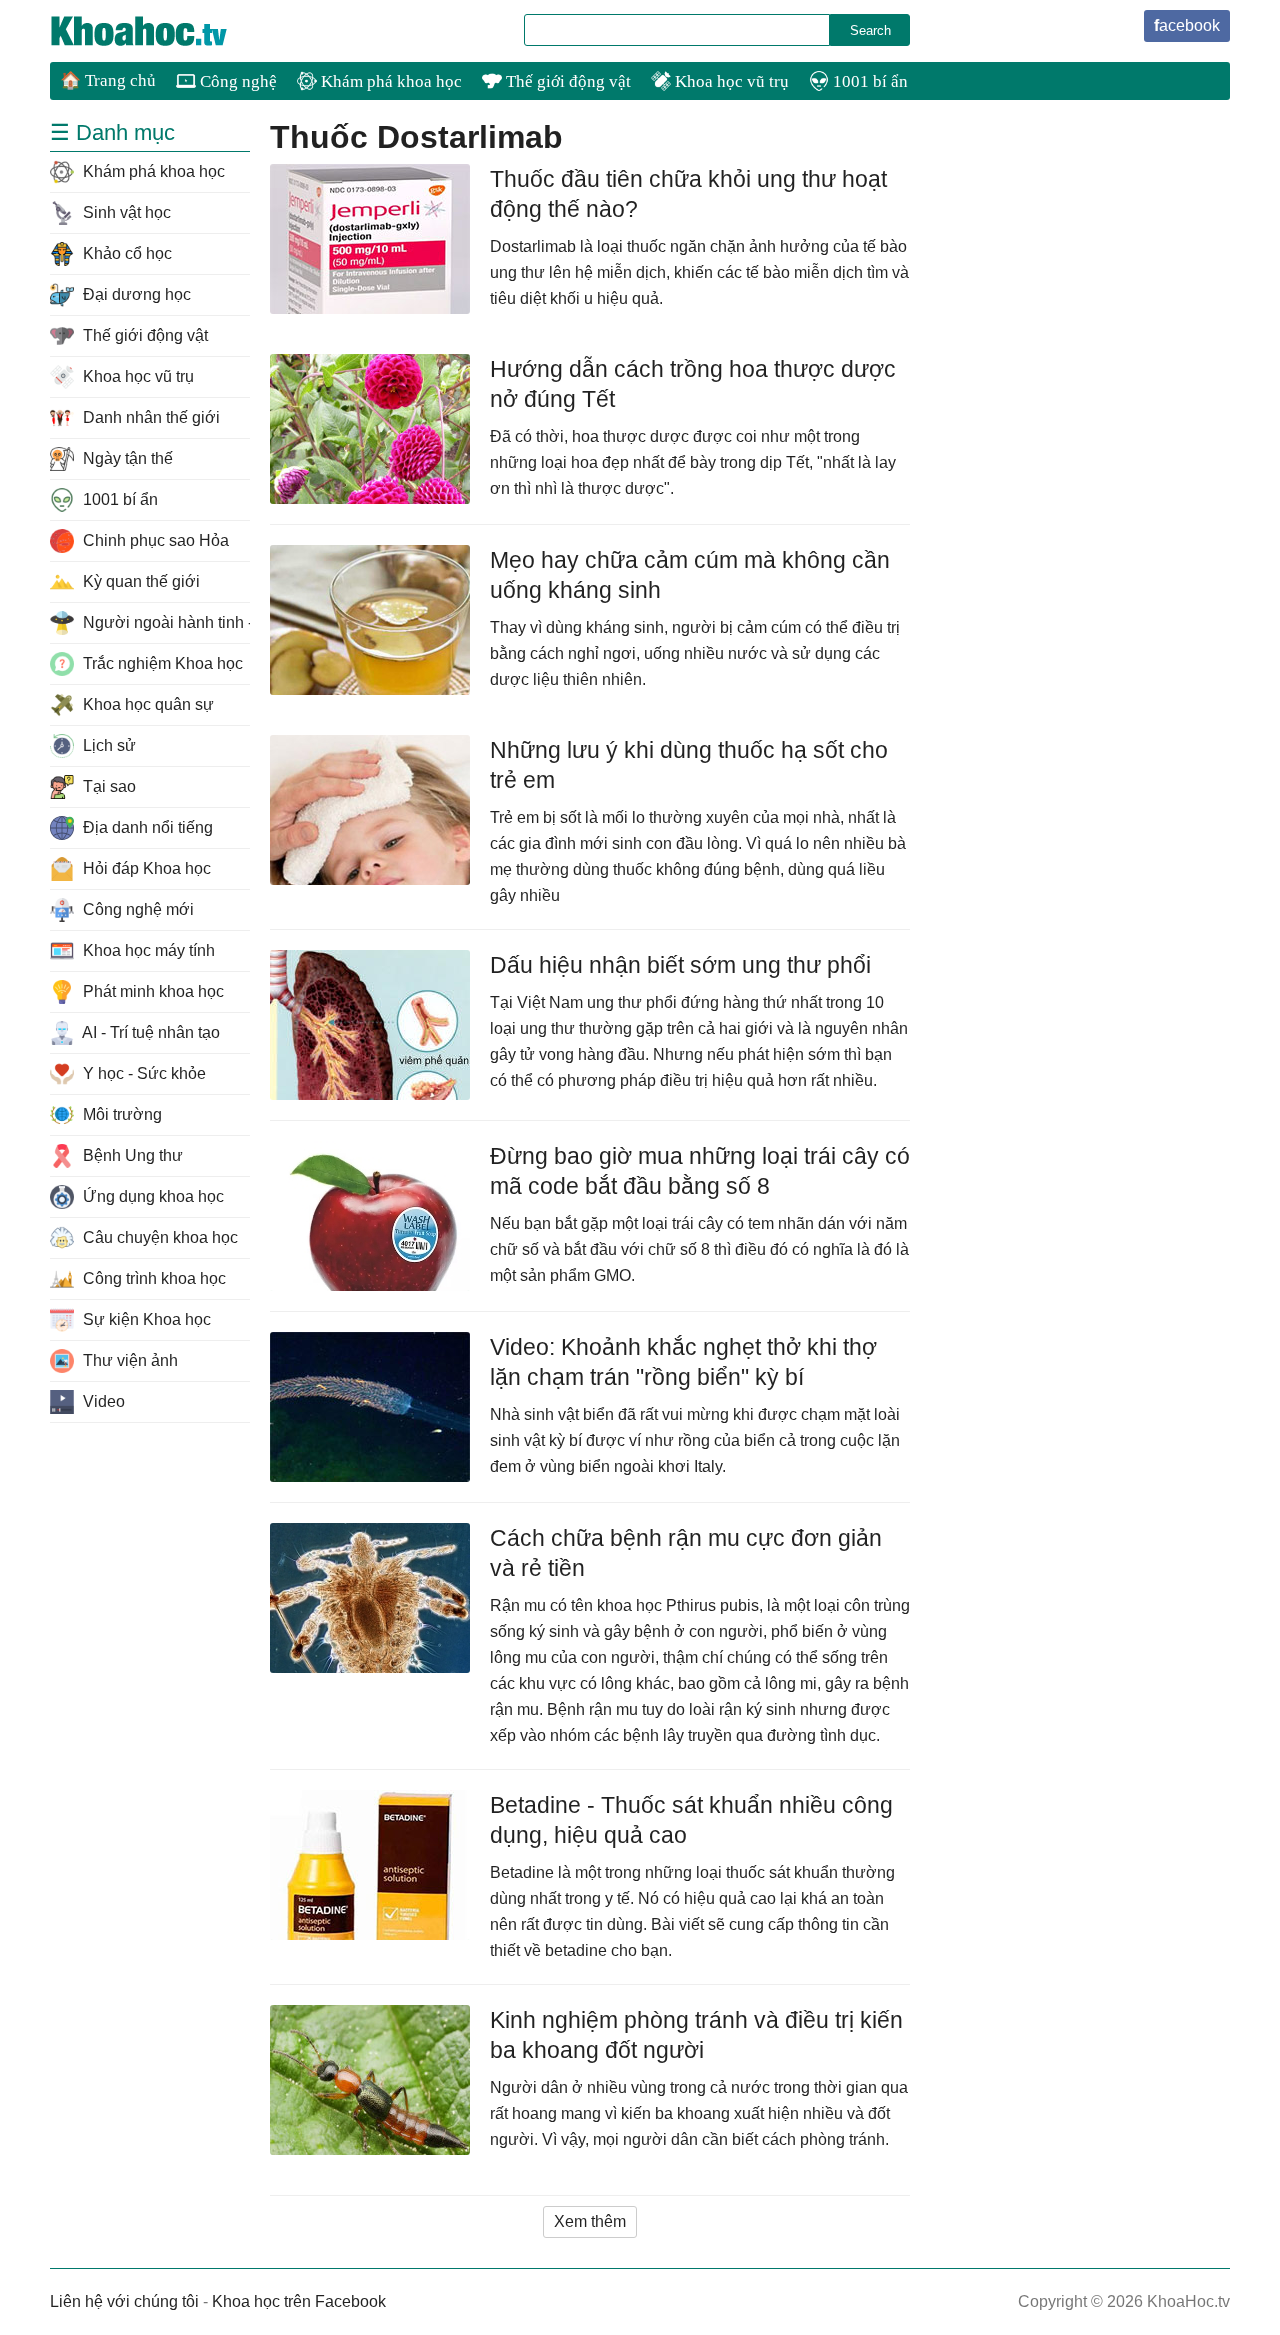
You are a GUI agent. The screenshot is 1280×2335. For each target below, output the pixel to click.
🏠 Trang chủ (108, 80)
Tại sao (107, 786)
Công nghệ (236, 81)
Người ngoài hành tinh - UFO (164, 622)
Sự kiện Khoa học (145, 1319)
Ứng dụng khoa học (151, 1196)
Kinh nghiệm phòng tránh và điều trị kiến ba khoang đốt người (696, 2035)
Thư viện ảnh (128, 1360)
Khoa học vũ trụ (730, 81)
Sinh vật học (125, 212)
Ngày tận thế (126, 458)
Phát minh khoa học (151, 991)
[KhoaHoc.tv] (160, 31)
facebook (1187, 25)
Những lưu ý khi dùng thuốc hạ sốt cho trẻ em (689, 765)
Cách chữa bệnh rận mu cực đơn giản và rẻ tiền (686, 1553)
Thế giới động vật (566, 81)
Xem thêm (590, 2221)
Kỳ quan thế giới (139, 581)
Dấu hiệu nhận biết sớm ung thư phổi (680, 965)
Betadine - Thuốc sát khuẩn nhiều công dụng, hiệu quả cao (691, 1820)
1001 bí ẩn (868, 81)
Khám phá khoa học (389, 81)
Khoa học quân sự (146, 704)
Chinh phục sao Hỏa (154, 540)
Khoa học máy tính (147, 950)
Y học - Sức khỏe (142, 1073)
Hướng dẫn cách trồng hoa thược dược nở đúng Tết (693, 384)
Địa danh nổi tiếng (146, 827)
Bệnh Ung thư (131, 1155)
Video (102, 1401)
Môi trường (120, 1114)
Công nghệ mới (136, 909)
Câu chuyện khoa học (158, 1237)
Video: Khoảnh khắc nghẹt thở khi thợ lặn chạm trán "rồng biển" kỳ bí (683, 1362)
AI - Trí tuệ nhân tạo (149, 1032)
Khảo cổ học (125, 253)
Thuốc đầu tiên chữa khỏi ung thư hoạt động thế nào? (688, 194)
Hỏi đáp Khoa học (145, 868)
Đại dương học (135, 294)
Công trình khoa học (152, 1278)
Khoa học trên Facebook (299, 2301)
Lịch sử (107, 745)
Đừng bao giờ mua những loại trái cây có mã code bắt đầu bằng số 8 (700, 1171)
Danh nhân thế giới (149, 417)
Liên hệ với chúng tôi (124, 2301)
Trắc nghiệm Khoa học (161, 663)
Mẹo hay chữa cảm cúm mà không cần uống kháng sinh (690, 575)
